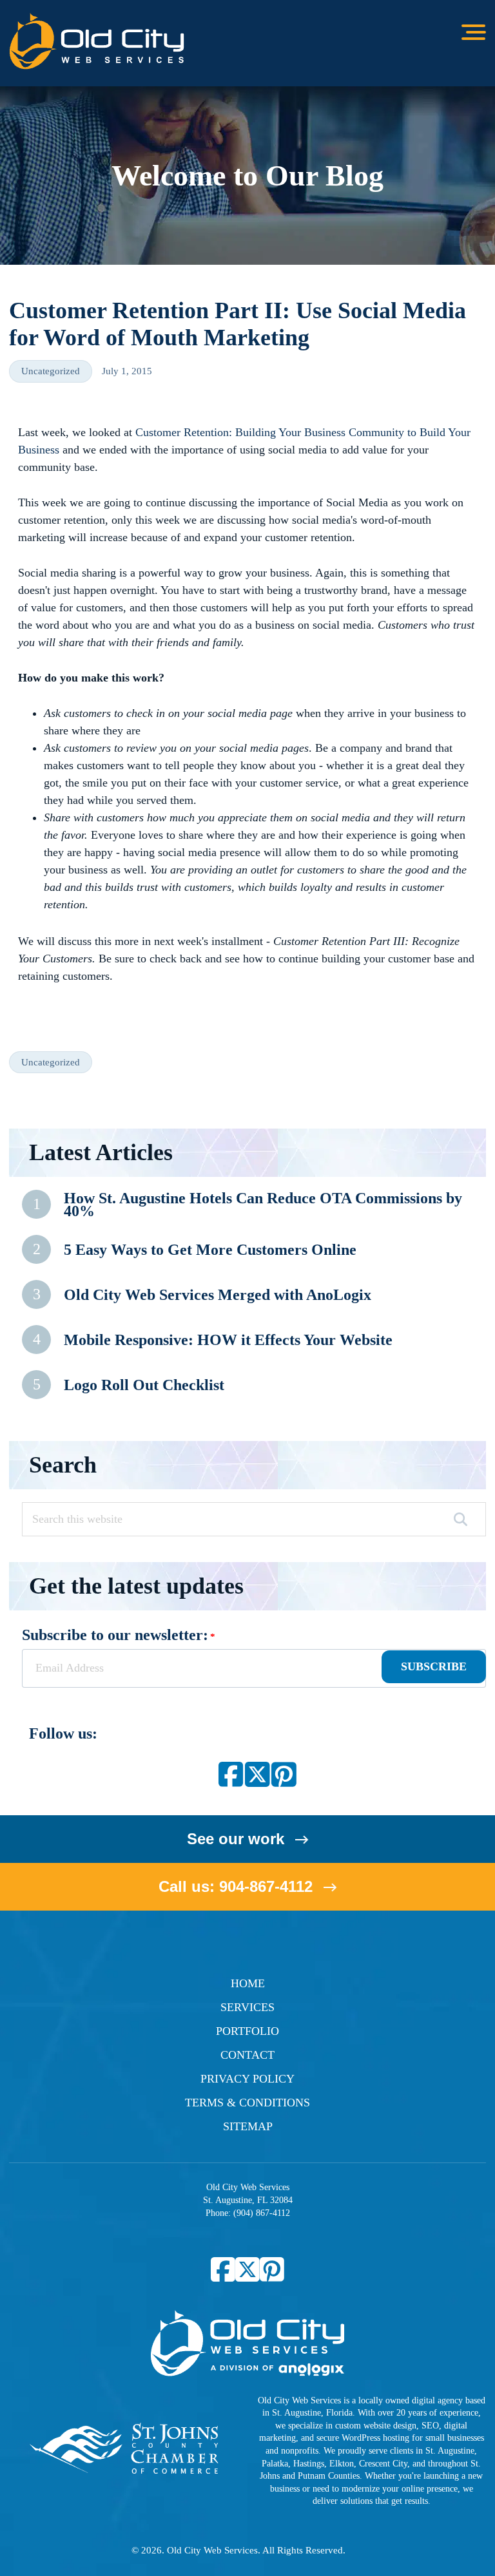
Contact (247, 2055)
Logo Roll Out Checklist (144, 1385)
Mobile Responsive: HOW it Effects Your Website (228, 1340)
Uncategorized (51, 371)
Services (247, 2007)
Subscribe (434, 1666)
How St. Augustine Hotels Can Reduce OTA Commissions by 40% (263, 1204)
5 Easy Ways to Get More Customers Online (210, 1250)
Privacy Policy (247, 2079)
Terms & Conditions (247, 2103)
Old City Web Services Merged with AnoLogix (218, 1295)
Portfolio (247, 2031)
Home (248, 1983)
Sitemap (248, 2126)
